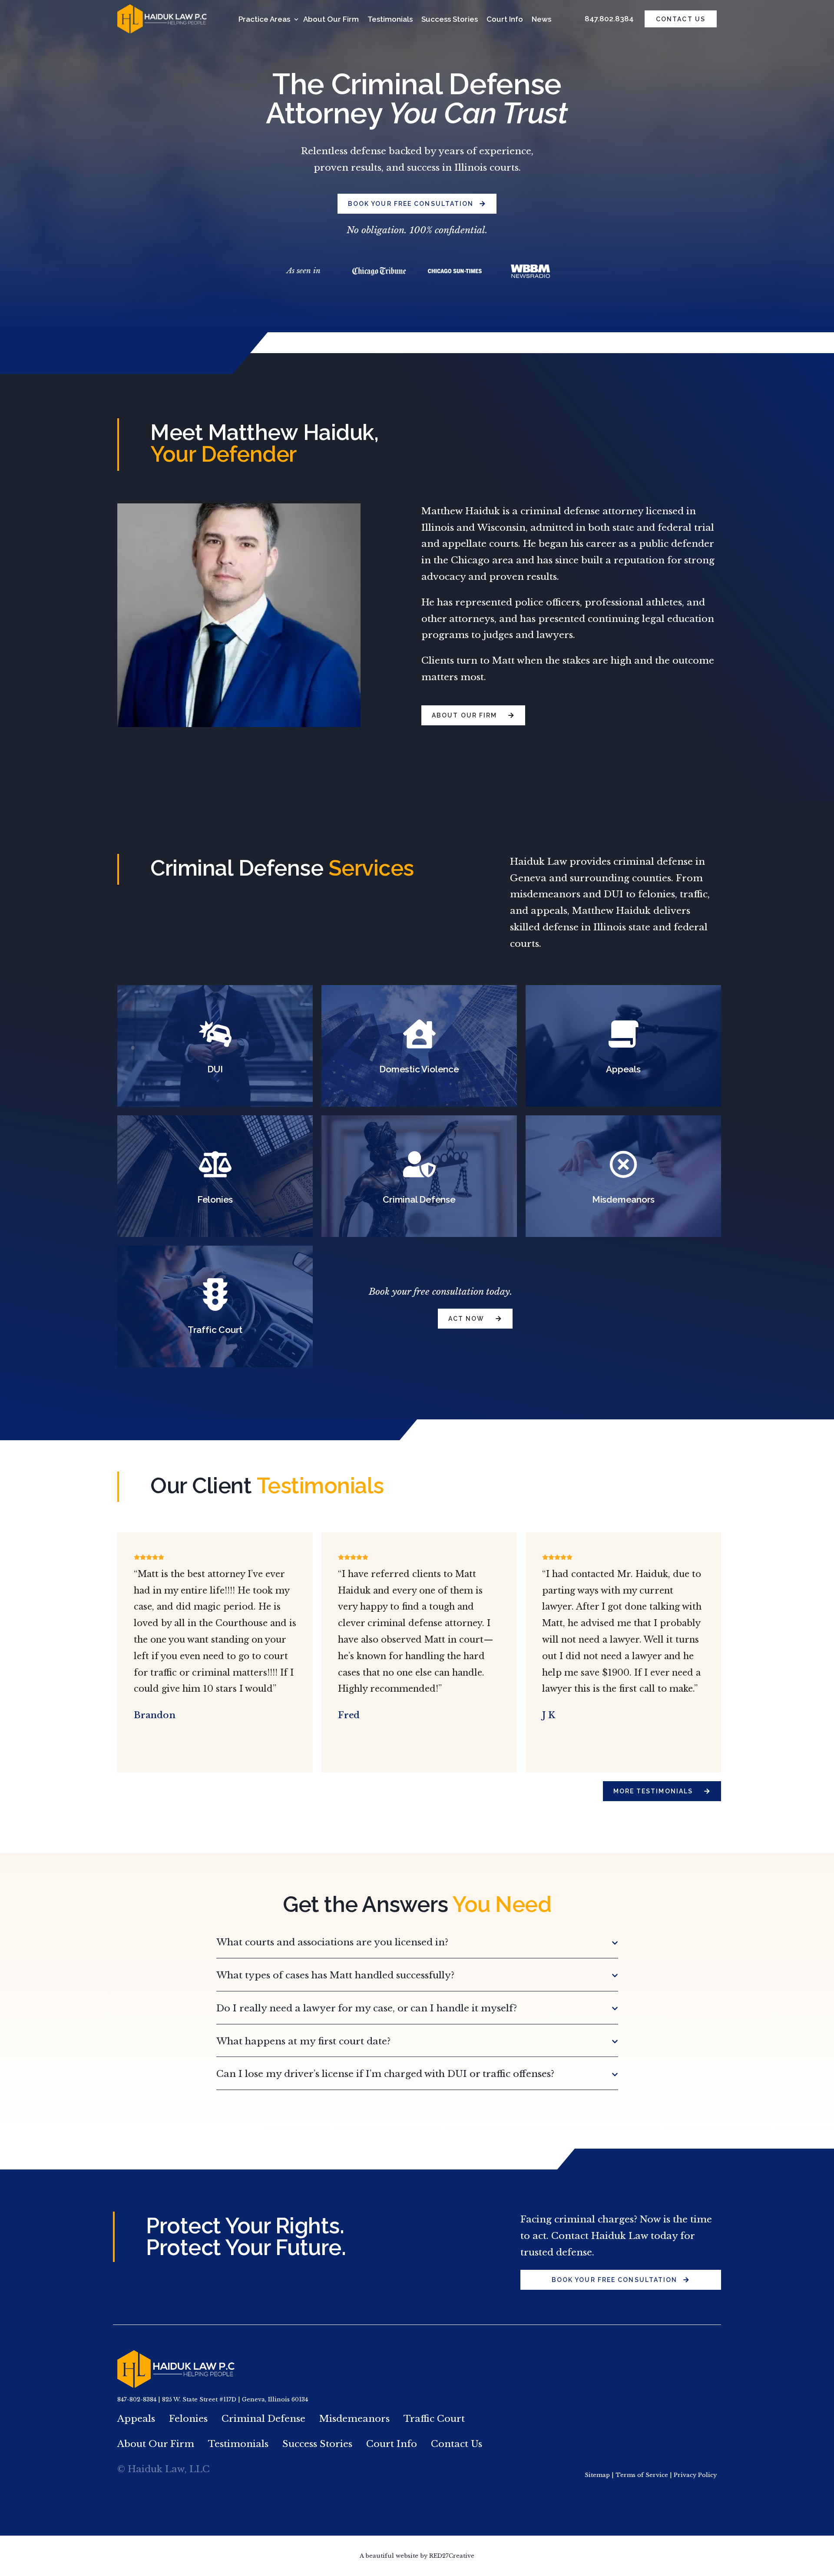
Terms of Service (642, 2475)
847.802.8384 (609, 19)
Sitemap (597, 2475)
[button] (417, 1943)
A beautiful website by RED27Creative (417, 2556)
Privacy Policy (695, 2475)
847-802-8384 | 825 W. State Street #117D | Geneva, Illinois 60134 (213, 2399)
